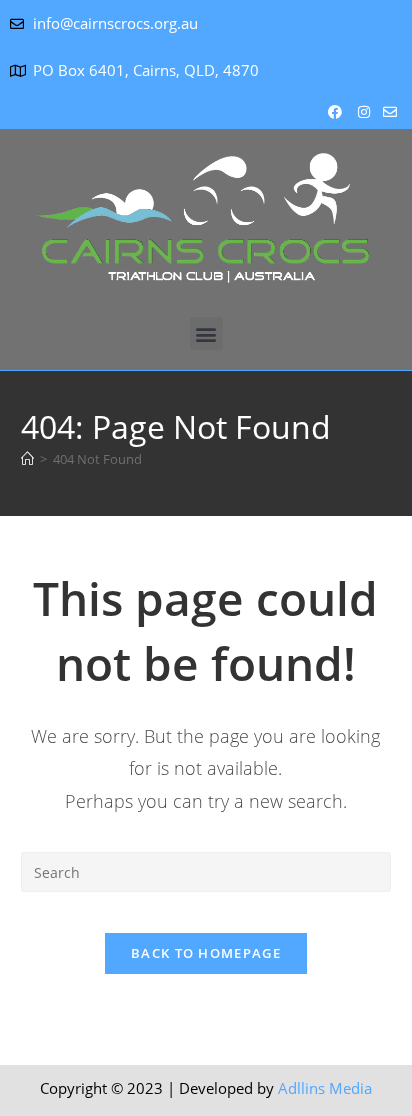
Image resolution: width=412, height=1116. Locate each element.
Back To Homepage (206, 953)
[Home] (27, 459)
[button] (206, 333)
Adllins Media (325, 1088)
